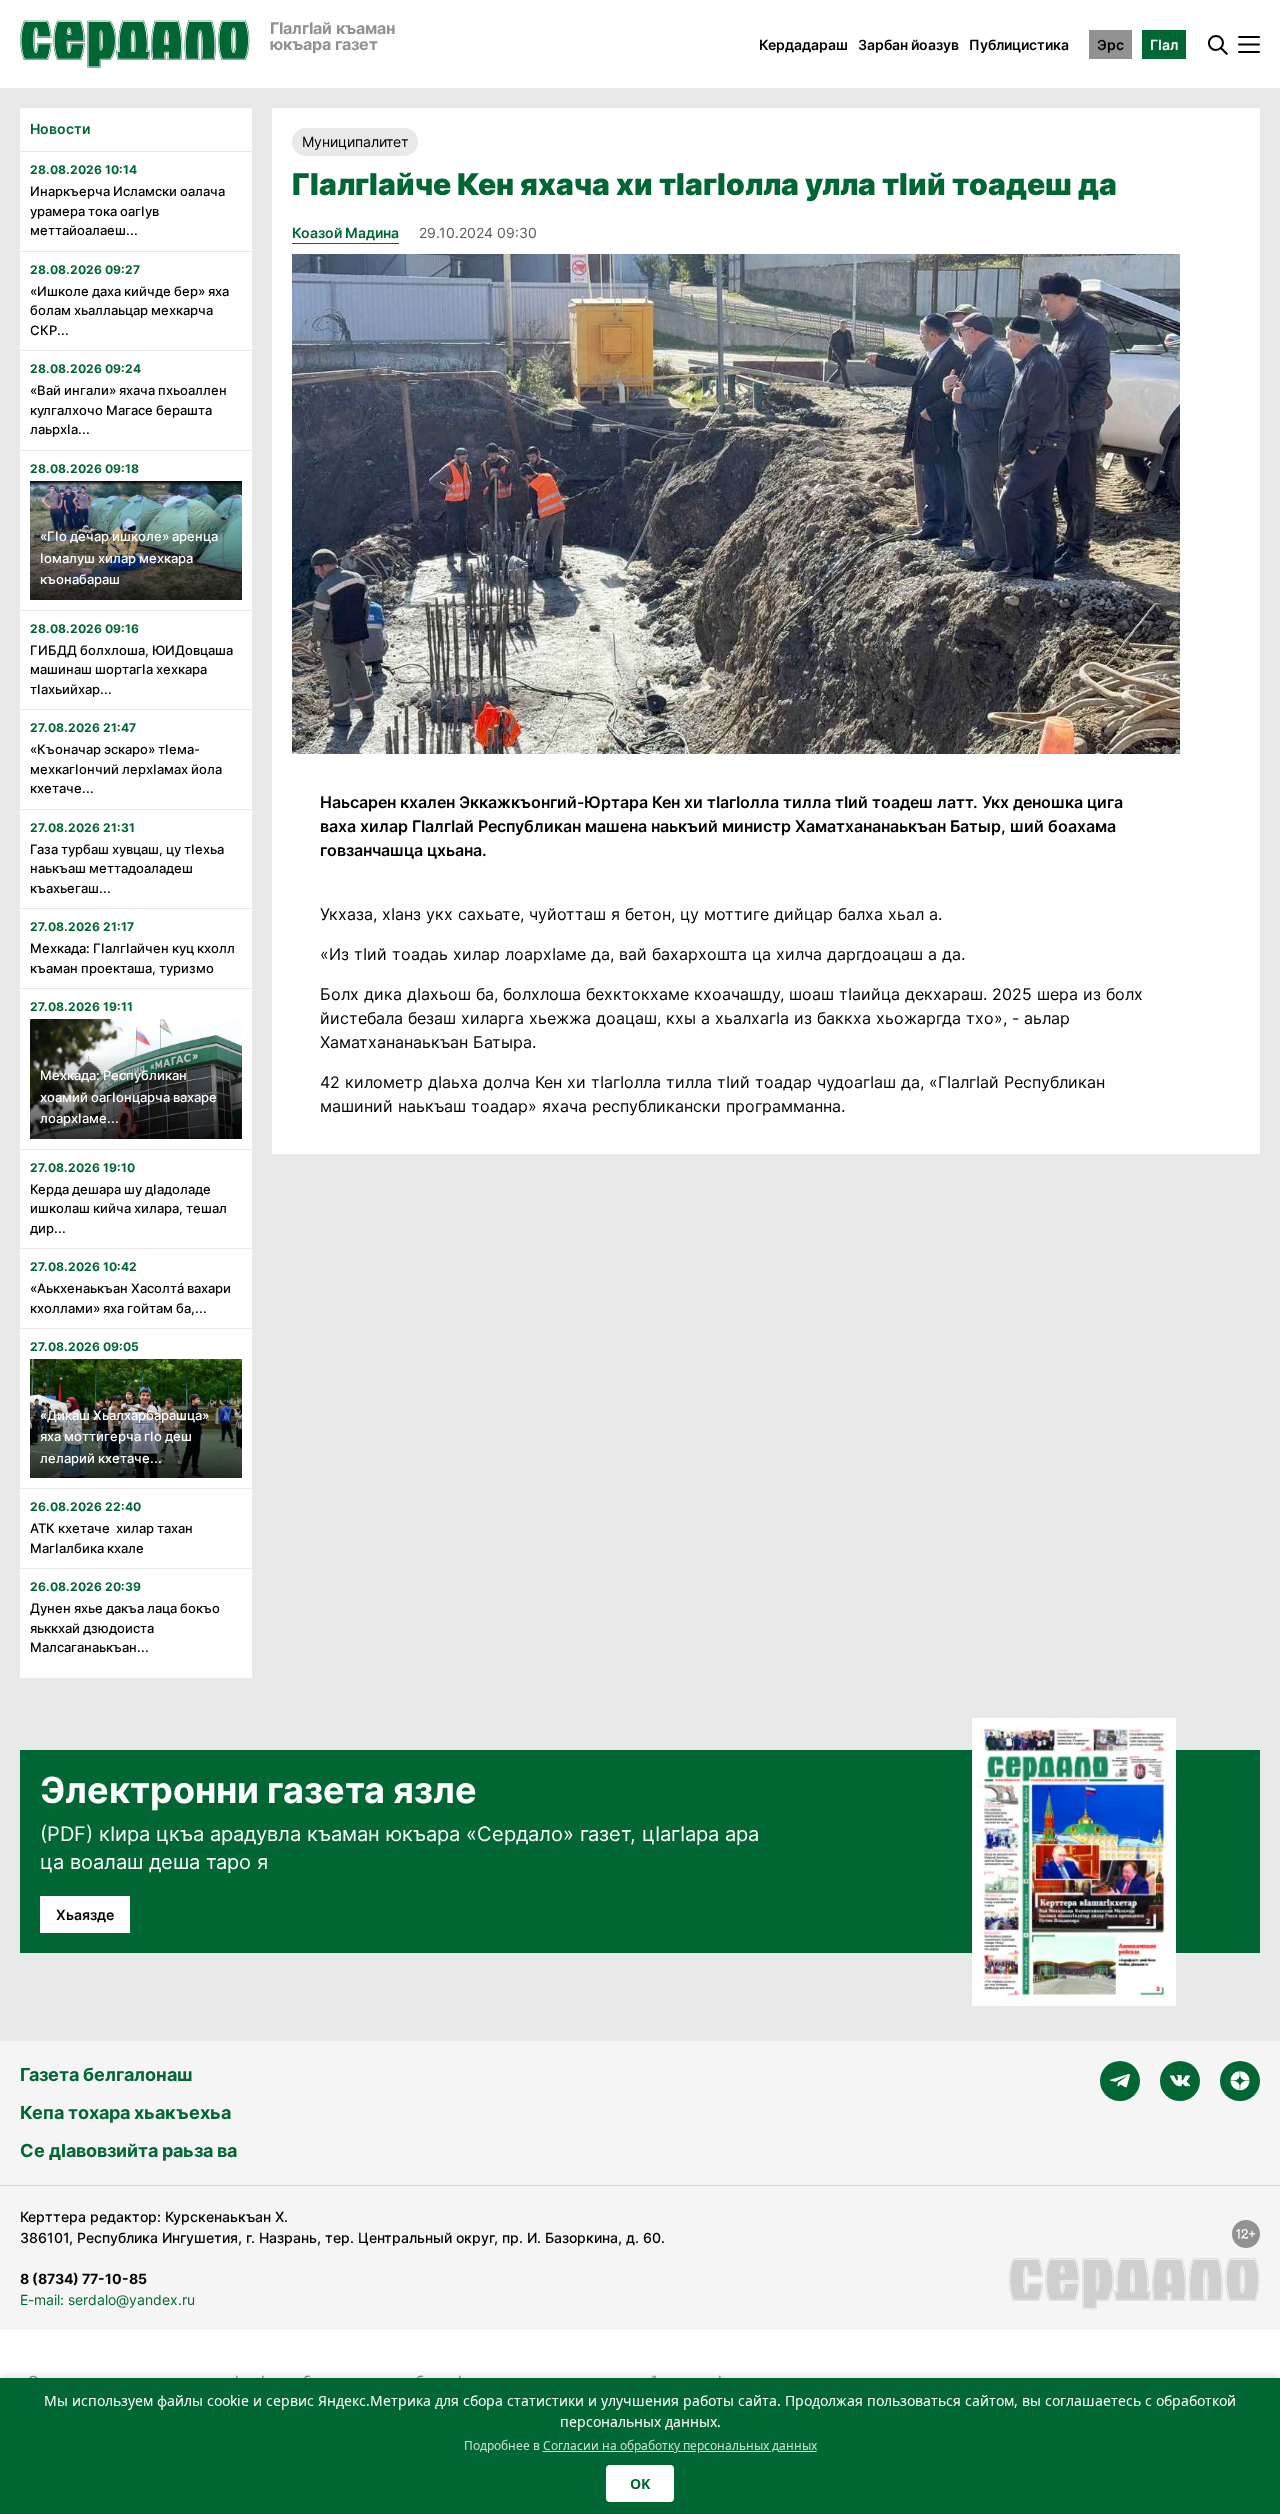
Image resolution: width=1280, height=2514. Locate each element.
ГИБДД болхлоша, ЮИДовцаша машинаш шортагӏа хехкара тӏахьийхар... (131, 669)
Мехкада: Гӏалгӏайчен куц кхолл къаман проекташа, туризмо (132, 958)
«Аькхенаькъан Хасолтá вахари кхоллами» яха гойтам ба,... (130, 1298)
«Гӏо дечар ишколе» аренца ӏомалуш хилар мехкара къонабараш (129, 557)
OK (640, 2483)
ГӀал (1164, 44)
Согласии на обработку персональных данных (680, 2445)
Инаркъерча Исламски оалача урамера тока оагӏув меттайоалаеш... (127, 210)
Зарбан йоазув (908, 44)
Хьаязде (85, 1914)
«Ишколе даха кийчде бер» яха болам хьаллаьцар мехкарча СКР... (129, 310)
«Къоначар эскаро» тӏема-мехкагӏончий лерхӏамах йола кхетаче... (126, 768)
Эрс (1110, 44)
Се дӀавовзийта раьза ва (128, 2150)
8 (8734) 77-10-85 (83, 2278)
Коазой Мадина (345, 232)
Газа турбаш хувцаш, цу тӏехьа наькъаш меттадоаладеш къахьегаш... (127, 868)
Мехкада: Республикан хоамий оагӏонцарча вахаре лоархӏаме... (128, 1096)
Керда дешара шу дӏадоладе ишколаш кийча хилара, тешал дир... (128, 1208)
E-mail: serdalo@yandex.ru (107, 2299)
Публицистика (1019, 44)
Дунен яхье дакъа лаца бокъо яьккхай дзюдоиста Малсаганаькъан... (125, 1627)
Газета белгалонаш (106, 2074)
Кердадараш (803, 44)
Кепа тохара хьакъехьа (125, 2112)
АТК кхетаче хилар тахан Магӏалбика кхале (111, 1538)
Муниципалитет (355, 141)
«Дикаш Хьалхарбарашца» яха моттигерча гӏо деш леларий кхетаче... (124, 1436)
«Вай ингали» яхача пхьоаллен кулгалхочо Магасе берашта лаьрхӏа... (128, 409)
